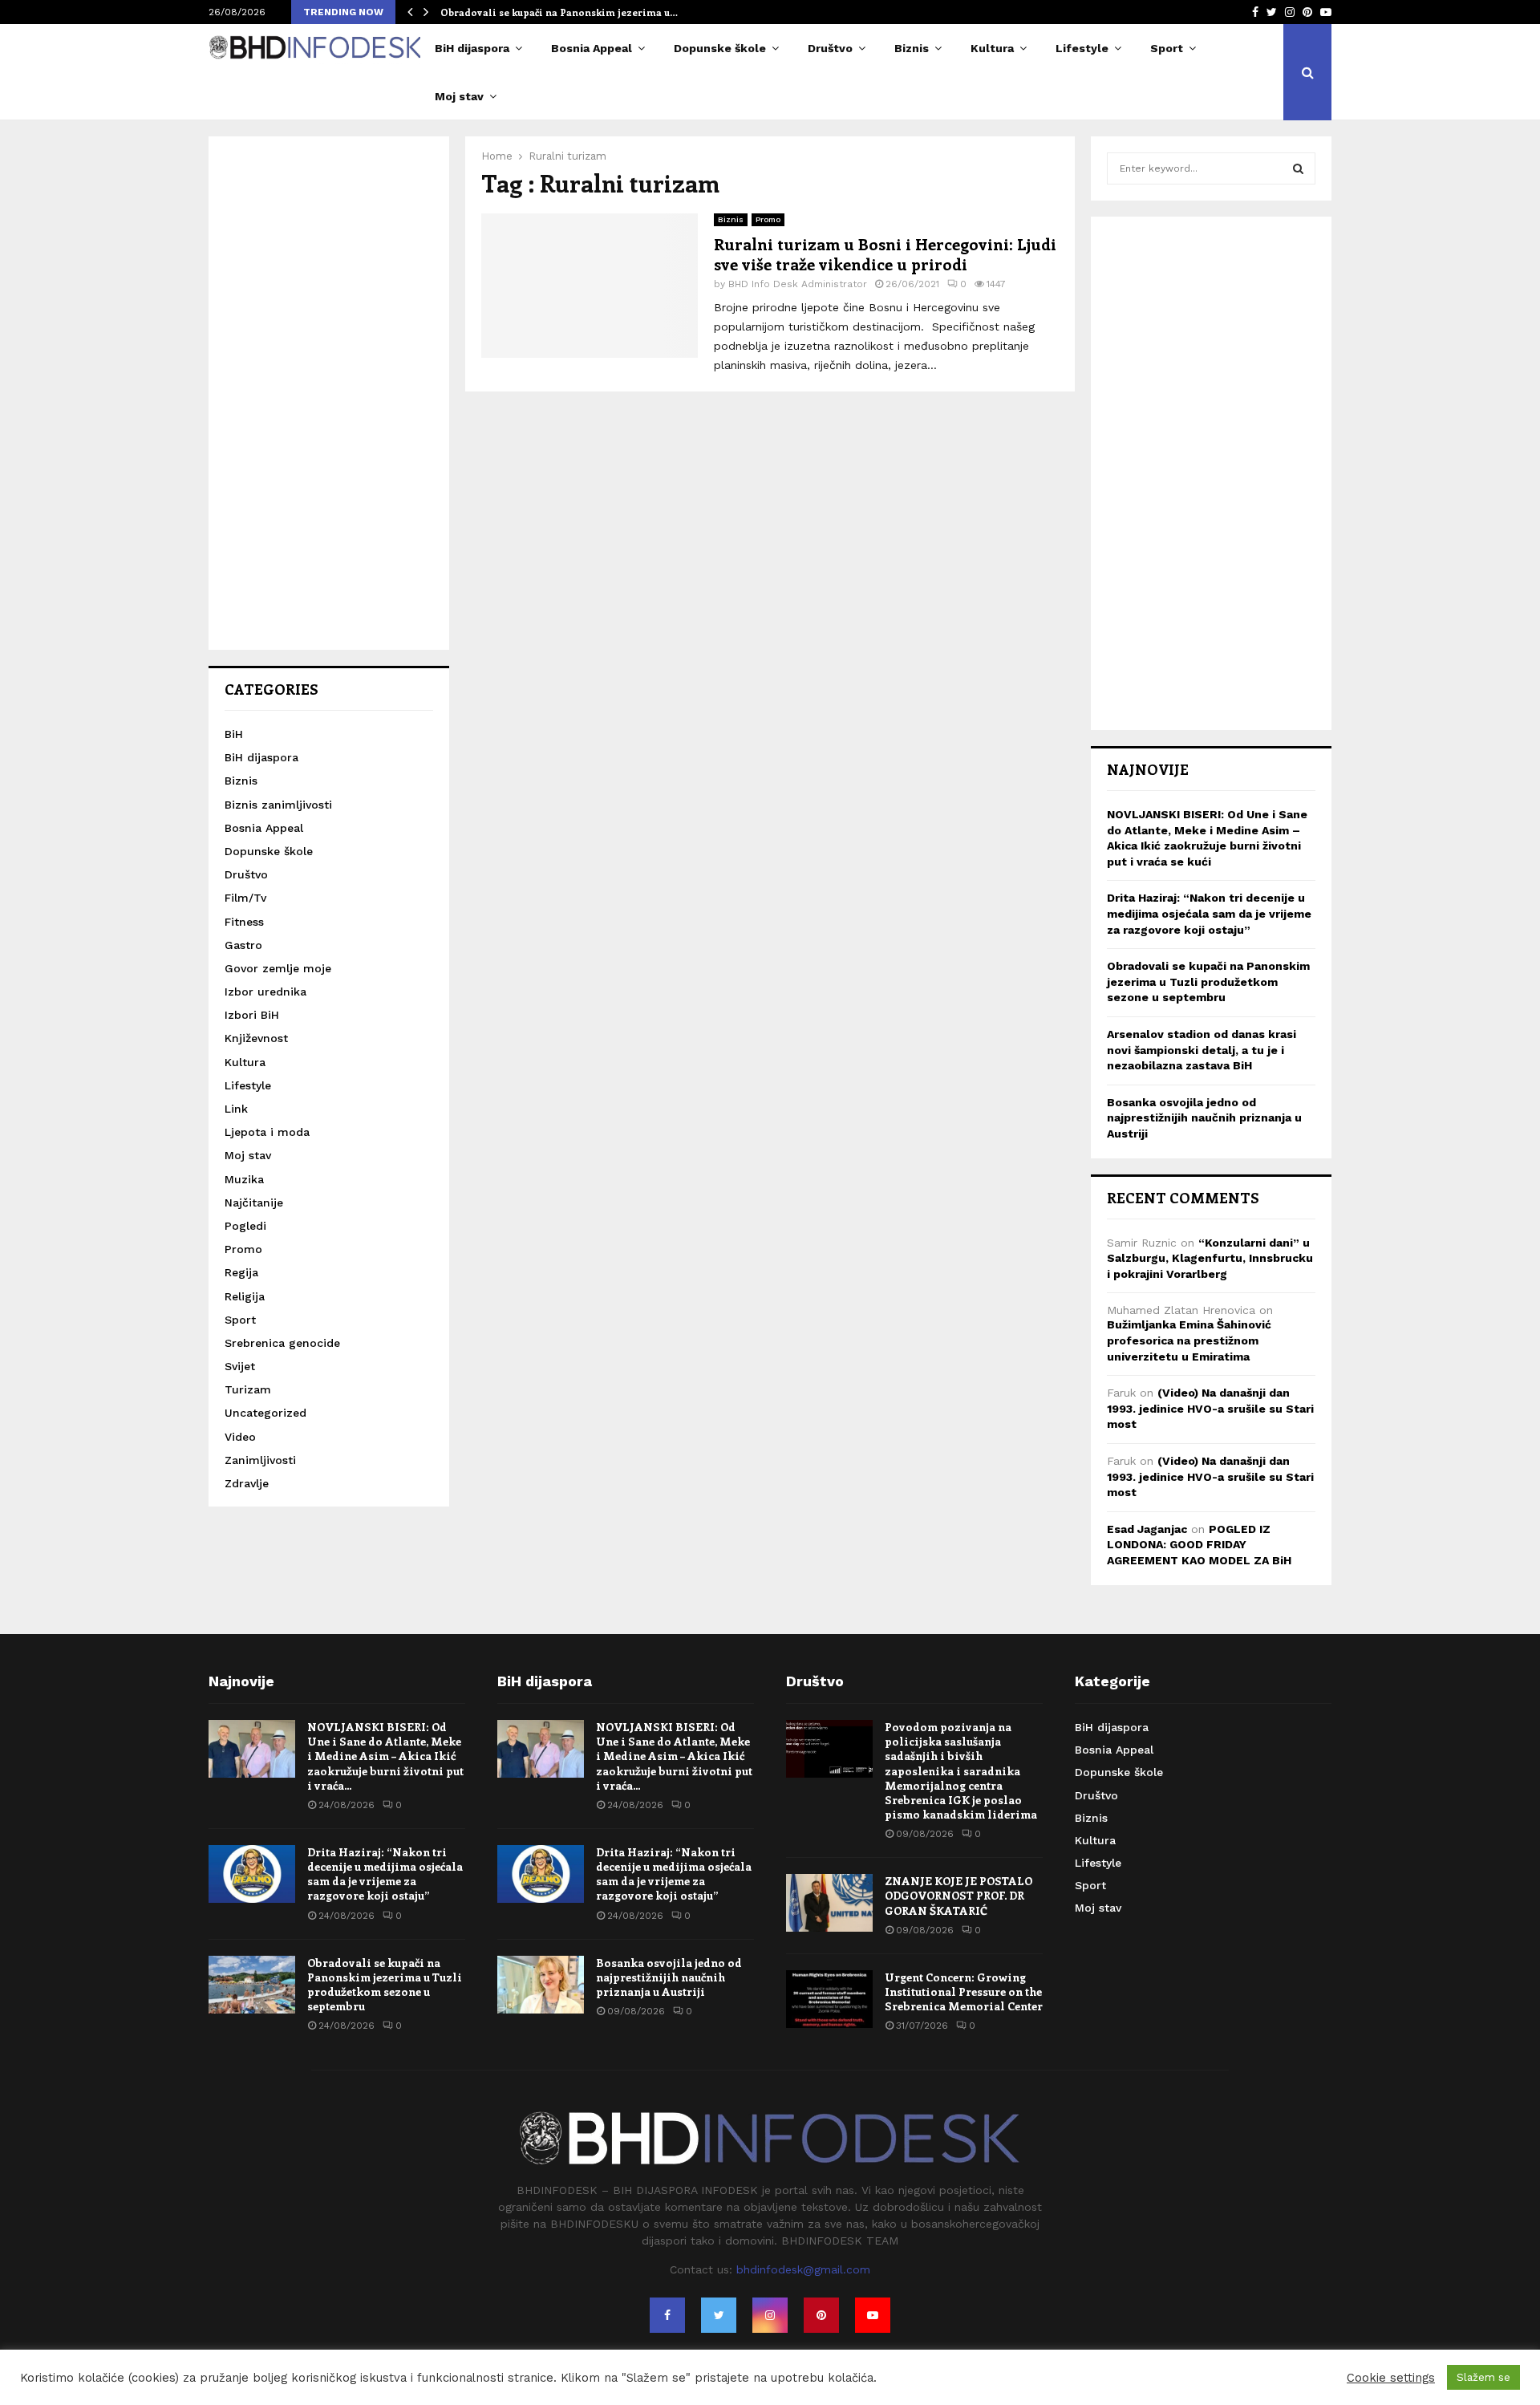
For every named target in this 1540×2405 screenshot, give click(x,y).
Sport (1167, 48)
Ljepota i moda (267, 1132)
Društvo (830, 48)
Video (240, 1437)
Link (236, 1109)
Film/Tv (245, 898)
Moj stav (459, 96)
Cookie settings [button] (1391, 2378)
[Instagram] (770, 2315)
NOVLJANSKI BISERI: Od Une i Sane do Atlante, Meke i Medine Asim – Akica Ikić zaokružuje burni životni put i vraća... (385, 1756)
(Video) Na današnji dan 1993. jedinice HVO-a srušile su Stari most (1210, 1408)
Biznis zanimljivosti (278, 805)
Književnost (256, 1038)
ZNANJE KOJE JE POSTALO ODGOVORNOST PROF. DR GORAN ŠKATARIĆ (958, 1895)
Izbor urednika (265, 992)
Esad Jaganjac (1147, 1529)
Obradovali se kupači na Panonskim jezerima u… (559, 12)
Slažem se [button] (1483, 2377)
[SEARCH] (1298, 168)
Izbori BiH (252, 1015)
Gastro (243, 945)
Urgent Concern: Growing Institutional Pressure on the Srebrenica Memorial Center (964, 1991)
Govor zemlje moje (278, 968)
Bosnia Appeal (592, 48)
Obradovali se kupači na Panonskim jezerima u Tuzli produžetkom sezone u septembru (1208, 981)
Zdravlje (247, 1483)
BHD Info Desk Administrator (798, 284)
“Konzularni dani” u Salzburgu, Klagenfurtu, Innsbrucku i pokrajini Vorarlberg (1210, 1258)
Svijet (240, 1366)
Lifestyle (1082, 48)
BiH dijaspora (472, 48)
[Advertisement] (329, 393)
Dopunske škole (720, 48)
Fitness (244, 922)
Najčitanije (254, 1202)
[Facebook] (667, 2315)
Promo (768, 219)
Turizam (248, 1389)
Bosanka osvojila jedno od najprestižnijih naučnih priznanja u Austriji (1204, 1118)
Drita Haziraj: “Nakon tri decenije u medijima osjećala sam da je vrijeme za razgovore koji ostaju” (1209, 913)
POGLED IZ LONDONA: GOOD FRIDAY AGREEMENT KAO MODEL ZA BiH (1199, 1545)
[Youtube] (873, 2315)
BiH (234, 734)
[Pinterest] (821, 2315)
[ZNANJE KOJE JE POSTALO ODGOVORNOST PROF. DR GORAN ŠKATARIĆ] (829, 1903)
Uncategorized (265, 1413)
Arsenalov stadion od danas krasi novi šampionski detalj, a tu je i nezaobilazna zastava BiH (1202, 1050)
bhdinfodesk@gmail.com (803, 2269)
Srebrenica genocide (282, 1343)
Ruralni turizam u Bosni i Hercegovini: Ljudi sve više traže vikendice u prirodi (885, 253)
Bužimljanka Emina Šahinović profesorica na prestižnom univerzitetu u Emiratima (1189, 1340)
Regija (241, 1272)
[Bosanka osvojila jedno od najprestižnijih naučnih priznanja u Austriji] (541, 1985)
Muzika (244, 1179)
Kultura (992, 48)
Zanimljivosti (260, 1460)
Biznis (912, 48)
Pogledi (245, 1226)
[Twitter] (719, 2315)
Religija (245, 1296)
